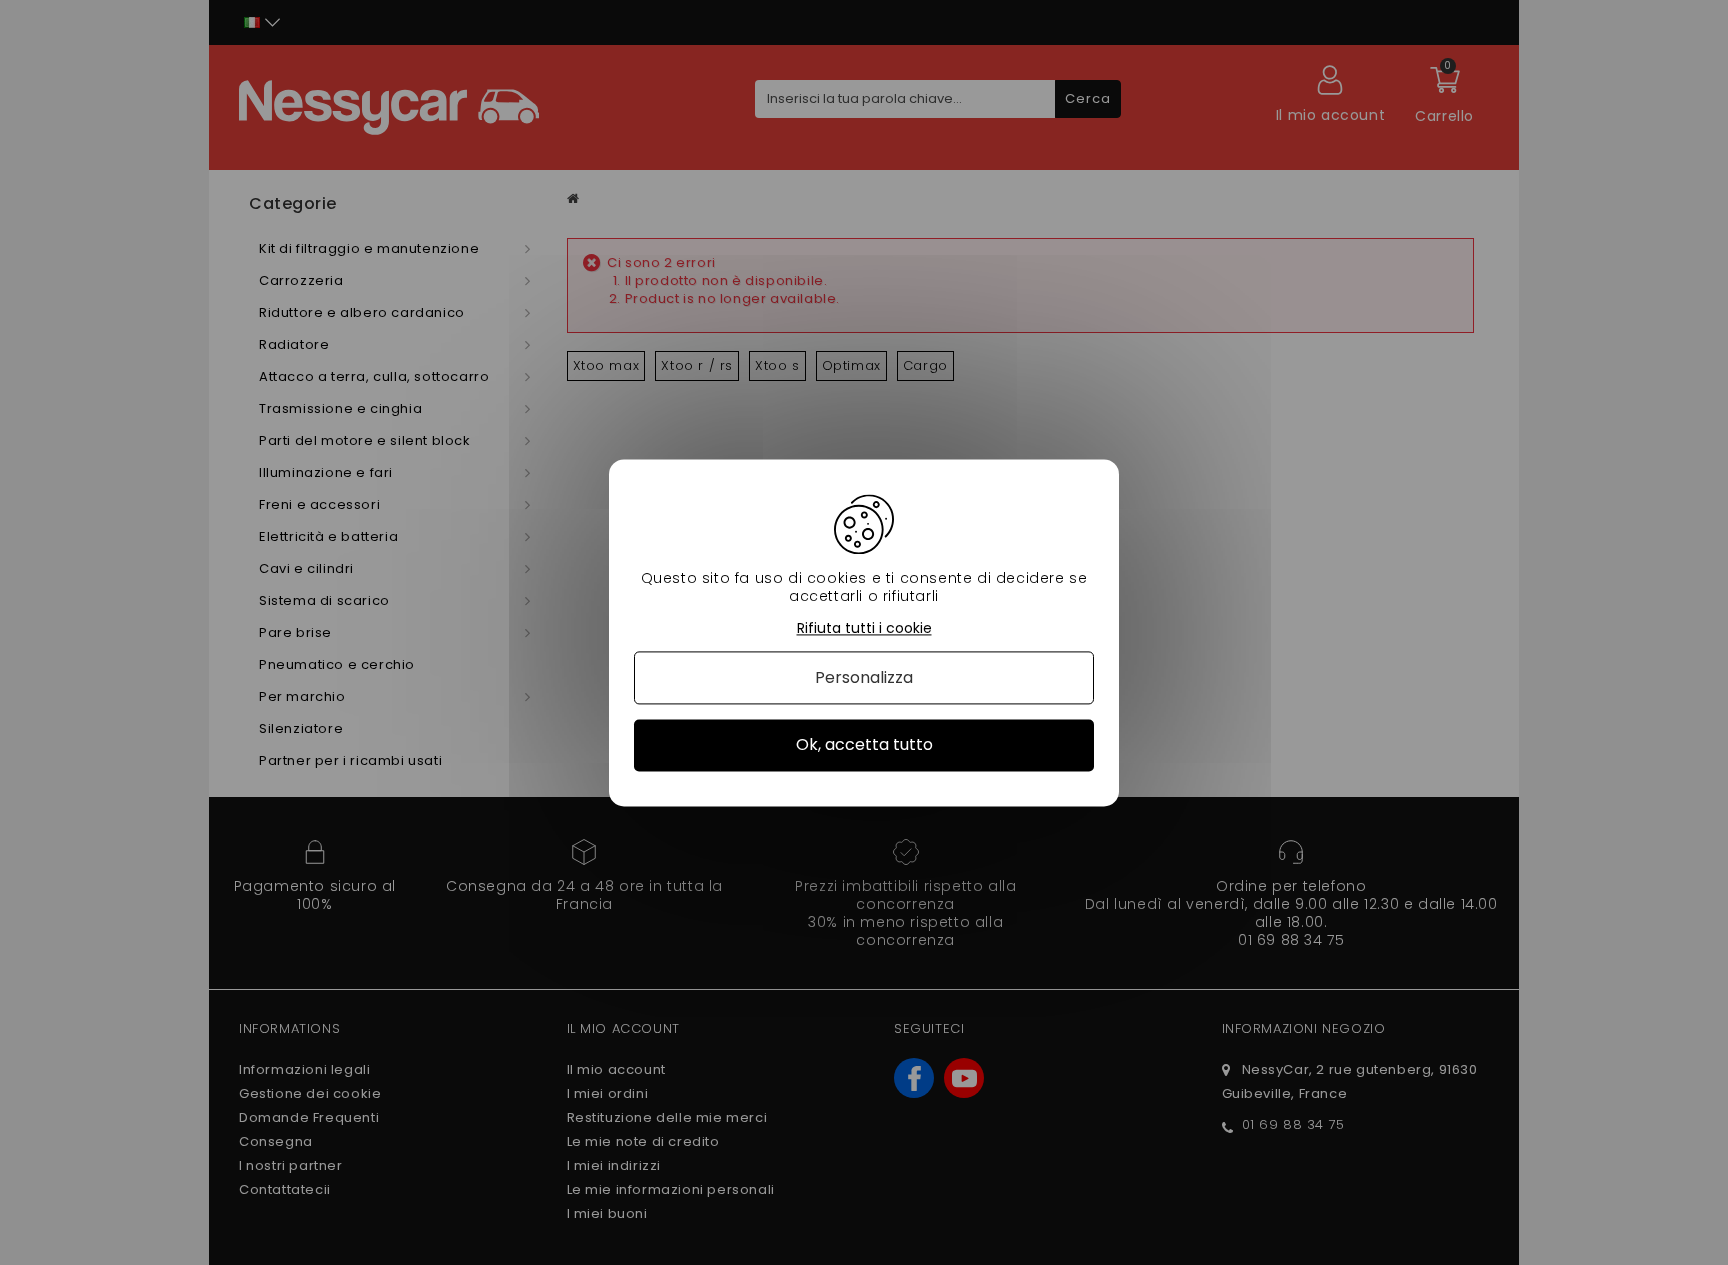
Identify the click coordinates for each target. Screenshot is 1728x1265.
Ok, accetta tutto (864, 745)
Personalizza (864, 678)
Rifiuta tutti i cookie (864, 628)
